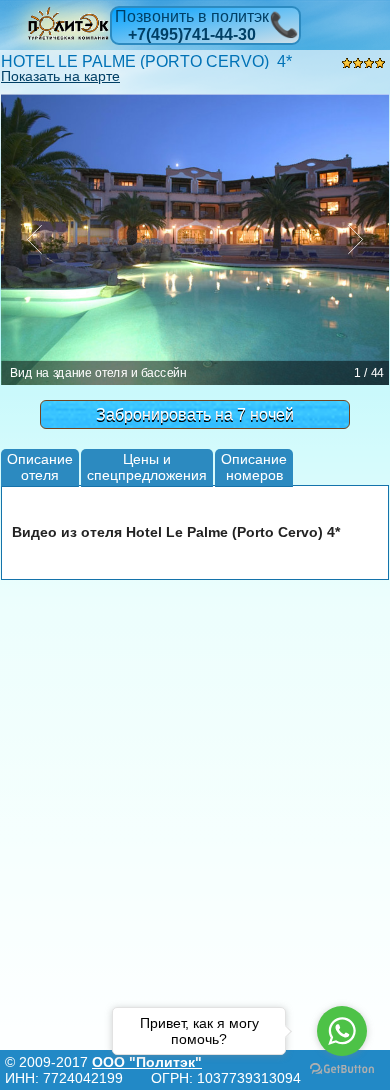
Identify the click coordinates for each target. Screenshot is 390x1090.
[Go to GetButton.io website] (342, 1069)
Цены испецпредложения (147, 466)
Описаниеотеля (40, 466)
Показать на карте (60, 76)
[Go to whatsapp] (342, 1031)
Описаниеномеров (254, 466)
